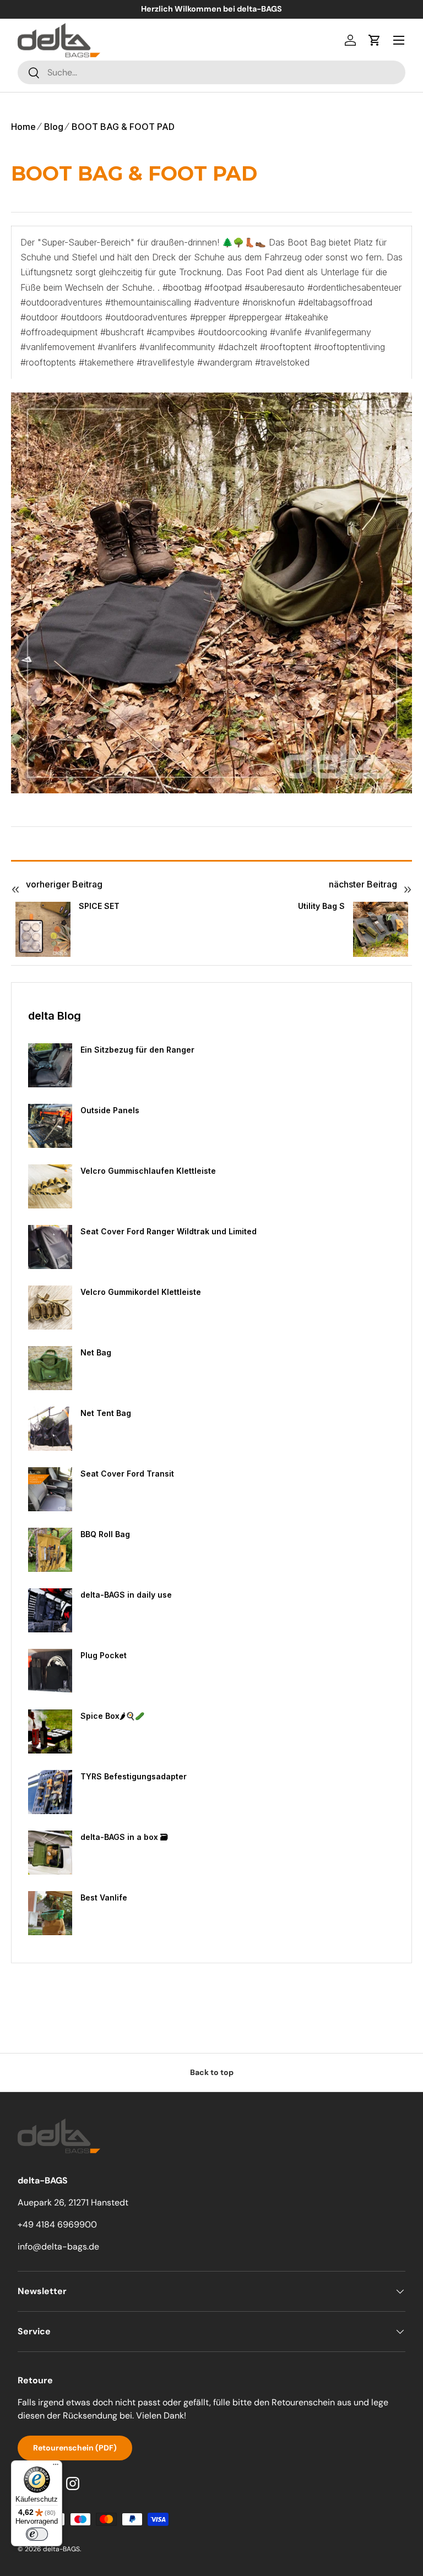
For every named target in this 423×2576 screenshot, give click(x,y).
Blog (54, 127)
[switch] (37, 2534)
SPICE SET (99, 906)
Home (23, 127)
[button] (375, 40)
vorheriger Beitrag (64, 884)
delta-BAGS (61, 2549)
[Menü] (56, 2467)
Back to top (212, 2072)
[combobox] (211, 72)
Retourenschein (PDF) (75, 2448)
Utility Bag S (321, 906)
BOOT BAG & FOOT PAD (123, 127)
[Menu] (399, 40)
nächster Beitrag (363, 884)
